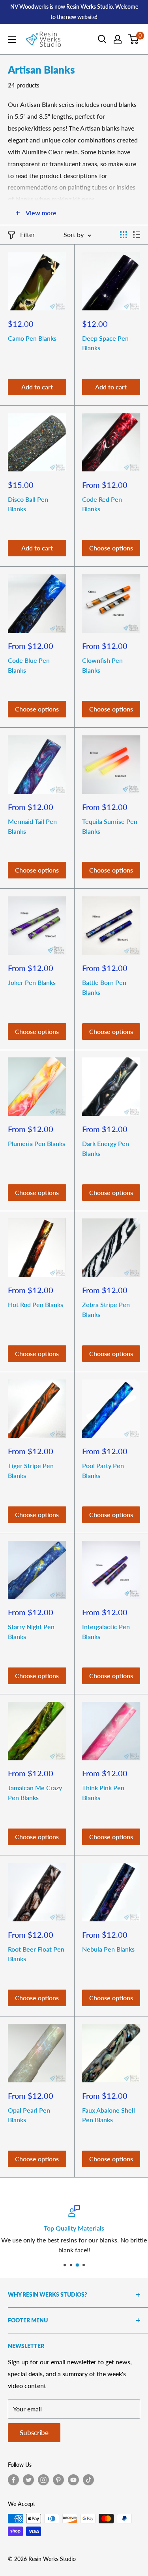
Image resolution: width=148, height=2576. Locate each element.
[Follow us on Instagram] (43, 2480)
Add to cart (37, 387)
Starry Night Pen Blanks (31, 1631)
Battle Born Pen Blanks (104, 987)
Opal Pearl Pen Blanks (29, 2115)
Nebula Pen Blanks (108, 1949)
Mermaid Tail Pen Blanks (32, 826)
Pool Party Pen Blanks (103, 1470)
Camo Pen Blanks (32, 338)
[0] (134, 39)
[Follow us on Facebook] (13, 2480)
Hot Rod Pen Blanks (36, 1304)
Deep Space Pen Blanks (105, 343)
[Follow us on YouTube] (73, 2480)
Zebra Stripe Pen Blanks (106, 1309)
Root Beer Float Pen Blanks (36, 1954)
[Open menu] (12, 40)
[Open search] (102, 39)
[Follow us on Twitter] (28, 2480)
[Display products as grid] (124, 235)
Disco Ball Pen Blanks (28, 504)
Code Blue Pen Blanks (29, 665)
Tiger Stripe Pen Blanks (31, 1470)
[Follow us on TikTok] (88, 2480)
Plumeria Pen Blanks (37, 1143)
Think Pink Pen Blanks (103, 1793)
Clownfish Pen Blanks (102, 665)
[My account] (118, 39)
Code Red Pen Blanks (102, 504)
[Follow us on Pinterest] (58, 2480)
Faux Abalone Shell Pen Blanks (109, 2115)
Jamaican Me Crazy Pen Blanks (35, 1793)
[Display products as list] (137, 235)
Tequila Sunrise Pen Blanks (110, 826)
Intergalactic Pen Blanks (106, 1631)
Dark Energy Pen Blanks (106, 1148)
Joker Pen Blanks (32, 982)
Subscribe (34, 2433)
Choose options (111, 548)
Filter (27, 234)
